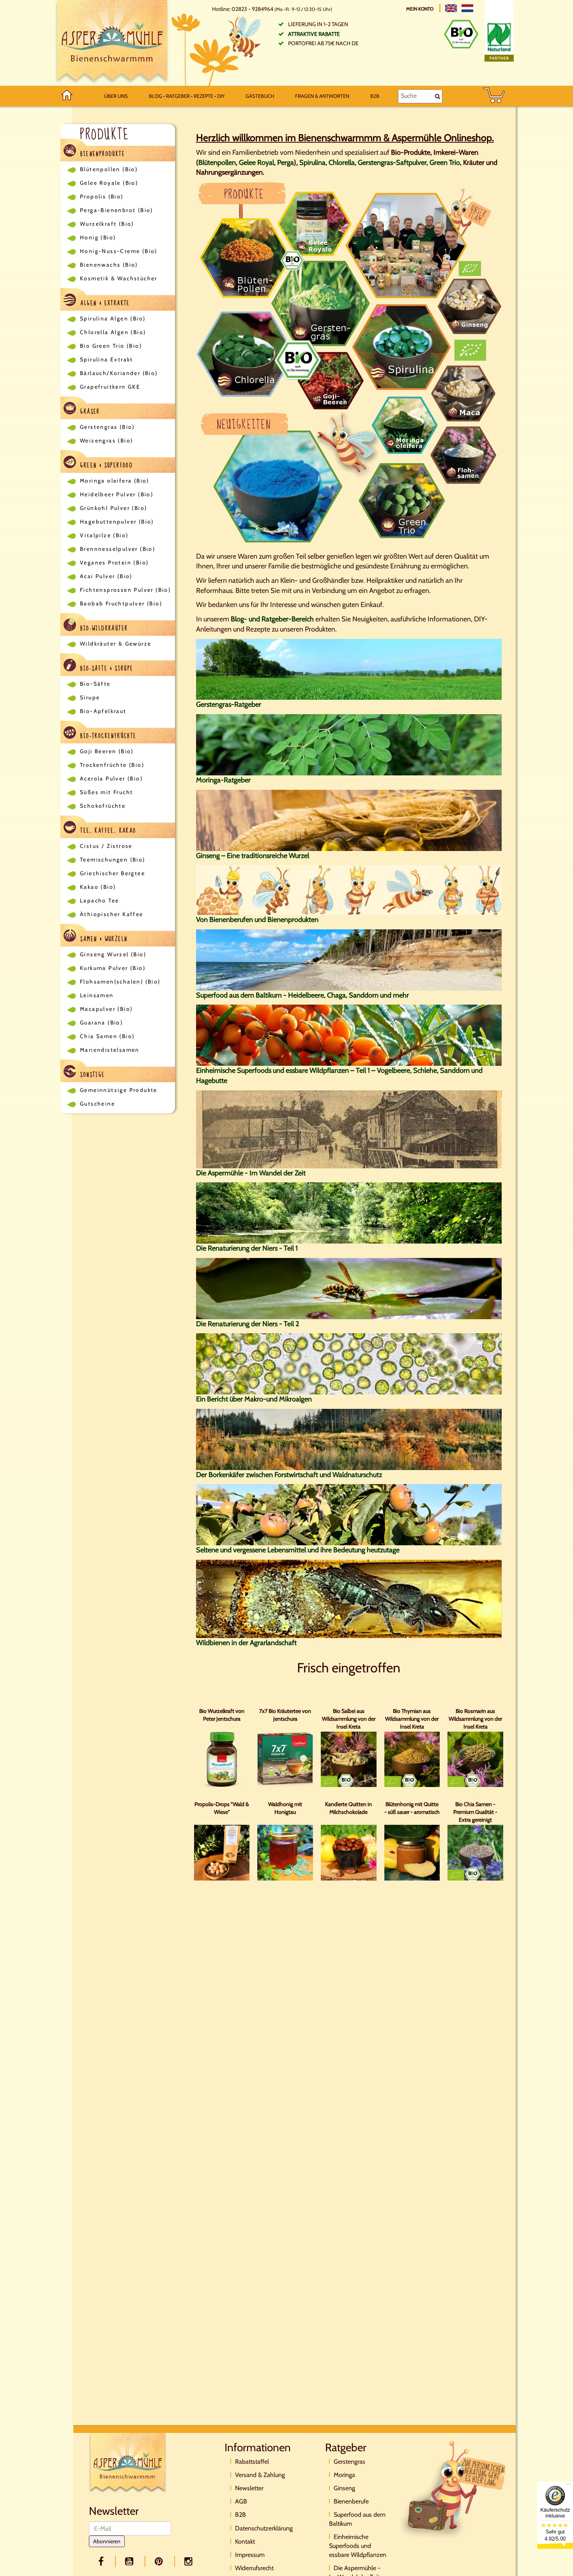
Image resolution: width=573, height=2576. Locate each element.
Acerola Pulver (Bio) (111, 778)
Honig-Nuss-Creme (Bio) (119, 251)
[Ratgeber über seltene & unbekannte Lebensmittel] (349, 1514)
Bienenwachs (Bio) (109, 265)
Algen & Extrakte (104, 303)
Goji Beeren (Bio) (107, 751)
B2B (375, 96)
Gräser (89, 412)
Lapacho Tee (99, 901)
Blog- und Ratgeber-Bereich (272, 619)
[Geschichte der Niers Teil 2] (349, 1288)
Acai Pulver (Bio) (106, 576)
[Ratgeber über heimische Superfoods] (349, 1035)
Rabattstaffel (252, 2462)
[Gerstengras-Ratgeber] (349, 669)
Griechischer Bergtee (112, 873)
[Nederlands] (467, 8)
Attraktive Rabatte (314, 34)
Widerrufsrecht (254, 2568)
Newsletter (249, 2488)
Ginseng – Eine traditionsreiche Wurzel (253, 856)
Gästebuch (260, 96)
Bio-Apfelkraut (103, 711)
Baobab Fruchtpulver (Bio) (121, 603)
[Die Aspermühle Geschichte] (349, 1129)
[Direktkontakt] (454, 2489)
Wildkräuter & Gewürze (116, 644)
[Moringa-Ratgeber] (349, 744)
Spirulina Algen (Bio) (113, 318)
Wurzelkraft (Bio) (107, 224)
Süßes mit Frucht (106, 792)
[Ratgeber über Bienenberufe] (349, 890)
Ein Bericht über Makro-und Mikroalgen (254, 1399)
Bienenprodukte (102, 154)
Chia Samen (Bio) (107, 1036)
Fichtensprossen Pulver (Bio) (125, 590)
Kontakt (245, 2541)
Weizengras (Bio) (106, 441)
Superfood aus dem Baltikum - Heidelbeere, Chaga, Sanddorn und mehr (302, 995)
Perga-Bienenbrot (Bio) (117, 210)
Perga (286, 163)
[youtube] (131, 2561)
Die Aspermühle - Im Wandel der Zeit (251, 1173)
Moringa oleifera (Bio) (115, 481)
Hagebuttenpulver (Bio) (117, 522)
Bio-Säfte (95, 684)
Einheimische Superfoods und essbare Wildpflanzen (358, 2546)
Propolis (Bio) (102, 196)
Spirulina (312, 163)
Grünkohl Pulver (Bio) (113, 508)
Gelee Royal (256, 163)
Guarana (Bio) (101, 1023)
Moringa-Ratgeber (223, 780)
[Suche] (438, 96)
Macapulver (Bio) (106, 1009)
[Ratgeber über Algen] (349, 1363)
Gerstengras (349, 2462)
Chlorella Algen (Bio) (113, 332)
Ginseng (344, 2488)
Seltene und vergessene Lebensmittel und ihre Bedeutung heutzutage (298, 1550)
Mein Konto (420, 9)
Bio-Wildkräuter (103, 628)
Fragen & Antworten (322, 96)
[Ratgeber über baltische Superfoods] (349, 959)
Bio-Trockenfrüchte (107, 736)
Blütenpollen (217, 163)
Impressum (250, 2555)
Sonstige (92, 1075)
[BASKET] (494, 96)
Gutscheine (97, 1104)
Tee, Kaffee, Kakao (107, 831)
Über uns (116, 96)
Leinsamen (97, 995)
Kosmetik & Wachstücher (119, 278)
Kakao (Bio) (98, 887)
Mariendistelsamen (110, 1050)
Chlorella (342, 163)
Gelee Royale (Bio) (109, 183)
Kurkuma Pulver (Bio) (113, 968)
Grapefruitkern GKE (110, 387)
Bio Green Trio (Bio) (111, 346)
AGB (241, 2501)
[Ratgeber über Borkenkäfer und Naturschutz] (349, 1439)
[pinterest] (160, 2561)
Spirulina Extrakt (107, 359)
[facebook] (102, 2561)
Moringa (344, 2475)
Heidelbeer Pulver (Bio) (117, 494)
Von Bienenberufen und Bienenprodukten (257, 920)
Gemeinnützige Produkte (119, 1090)
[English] (451, 8)
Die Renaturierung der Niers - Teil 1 (247, 1248)
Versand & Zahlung (260, 2475)
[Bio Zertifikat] (461, 34)
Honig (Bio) (98, 237)
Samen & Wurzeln (103, 939)
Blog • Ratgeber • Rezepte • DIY (187, 96)
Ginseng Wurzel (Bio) (113, 954)
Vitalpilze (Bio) (104, 535)
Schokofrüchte (103, 806)
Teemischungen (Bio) (113, 860)
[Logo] (112, 43)
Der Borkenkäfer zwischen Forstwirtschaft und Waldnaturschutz (289, 1475)
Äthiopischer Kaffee (112, 914)
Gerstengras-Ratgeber (229, 704)
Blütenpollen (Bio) (109, 169)
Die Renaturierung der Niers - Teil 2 (248, 1324)
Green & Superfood (105, 465)
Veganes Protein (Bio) (114, 563)
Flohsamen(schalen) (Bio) (120, 982)
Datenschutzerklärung (264, 2528)
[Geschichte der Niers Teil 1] (349, 1212)
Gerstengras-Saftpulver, (393, 163)
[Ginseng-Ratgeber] (349, 819)
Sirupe (90, 697)
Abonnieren (107, 2541)
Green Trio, (446, 163)
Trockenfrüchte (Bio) (112, 765)
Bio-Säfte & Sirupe (106, 669)
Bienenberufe (351, 2501)
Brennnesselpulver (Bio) (118, 549)
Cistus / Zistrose (106, 846)
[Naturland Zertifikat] (499, 41)
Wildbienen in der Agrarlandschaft (246, 1643)
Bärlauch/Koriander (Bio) (119, 373)
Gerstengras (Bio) (107, 427)
